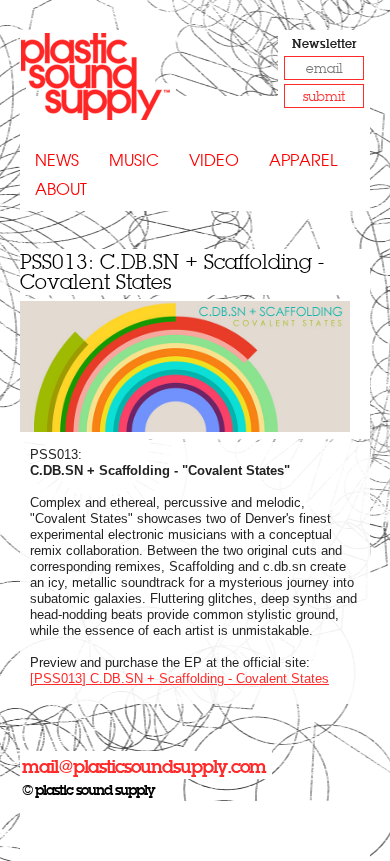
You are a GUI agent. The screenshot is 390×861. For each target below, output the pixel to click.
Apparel (303, 160)
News (57, 160)
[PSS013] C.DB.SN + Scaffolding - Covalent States (179, 678)
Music (134, 160)
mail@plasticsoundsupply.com (144, 766)
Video (214, 160)
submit (324, 96)
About (61, 189)
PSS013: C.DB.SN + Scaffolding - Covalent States (172, 271)
